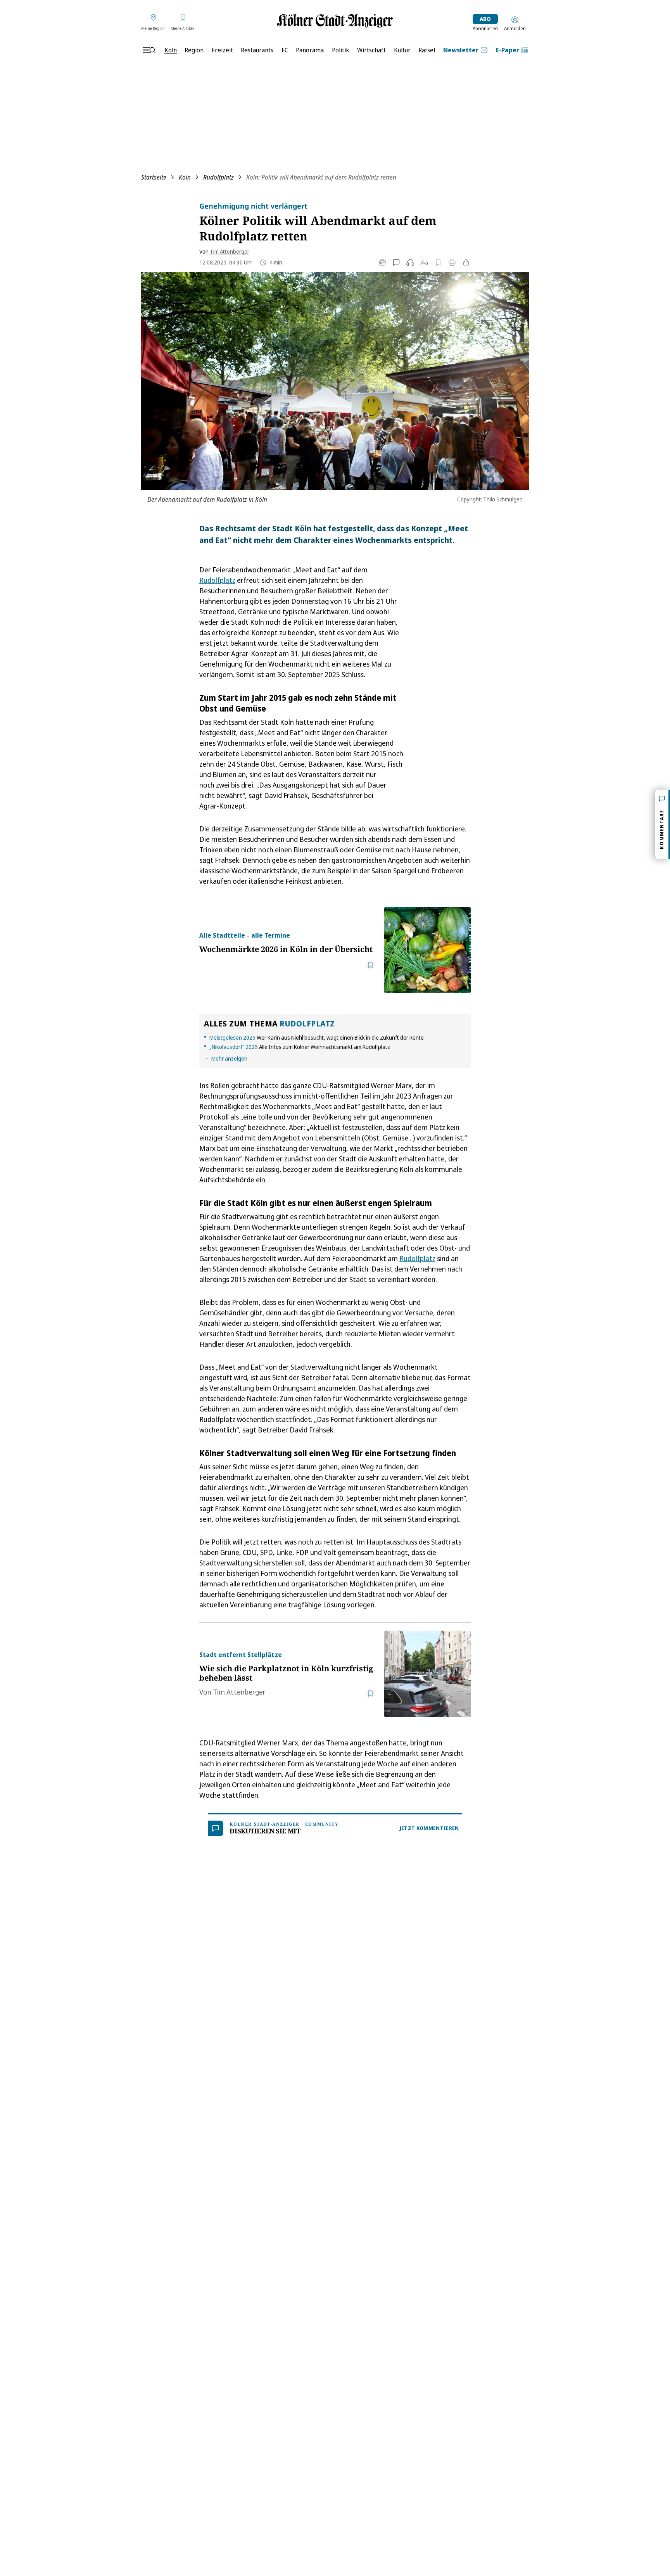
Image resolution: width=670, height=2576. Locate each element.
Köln (185, 177)
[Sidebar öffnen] (149, 50)
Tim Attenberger (230, 251)
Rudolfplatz (218, 177)
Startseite (154, 177)
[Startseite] (335, 21)
